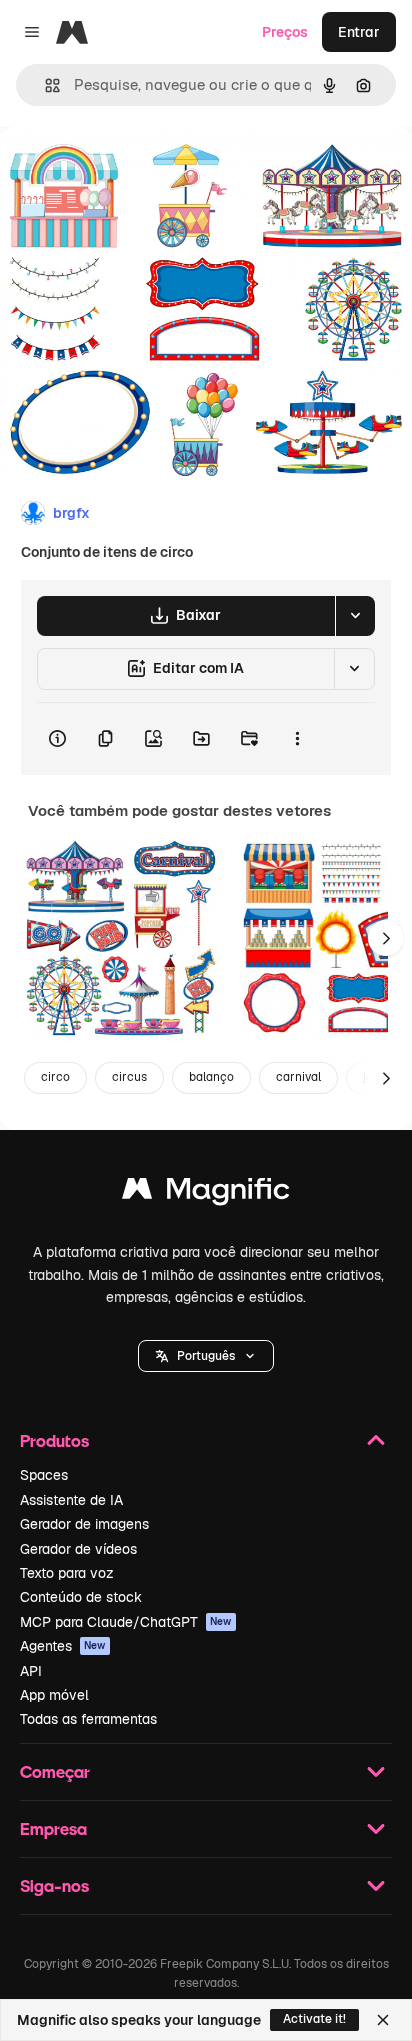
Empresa (53, 1828)
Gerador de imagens (84, 1524)
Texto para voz (67, 1573)
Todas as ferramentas (88, 1719)
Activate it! (314, 2019)
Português (206, 1356)
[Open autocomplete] (44, 85)
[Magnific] (206, 1193)
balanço (211, 1077)
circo (55, 1077)
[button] (206, 1356)
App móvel (54, 1695)
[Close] (383, 2020)
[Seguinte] (386, 938)
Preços (285, 32)
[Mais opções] (297, 739)
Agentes (63, 1646)
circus (129, 1077)
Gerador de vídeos (78, 1549)
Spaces (44, 1475)
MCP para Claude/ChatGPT (126, 1622)
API (31, 1671)
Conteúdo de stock (81, 1597)
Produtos (54, 1440)
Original (128, 171)
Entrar (359, 32)
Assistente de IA (71, 1500)
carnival (298, 1077)
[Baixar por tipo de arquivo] (355, 616)
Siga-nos (54, 1885)
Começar (55, 1771)
